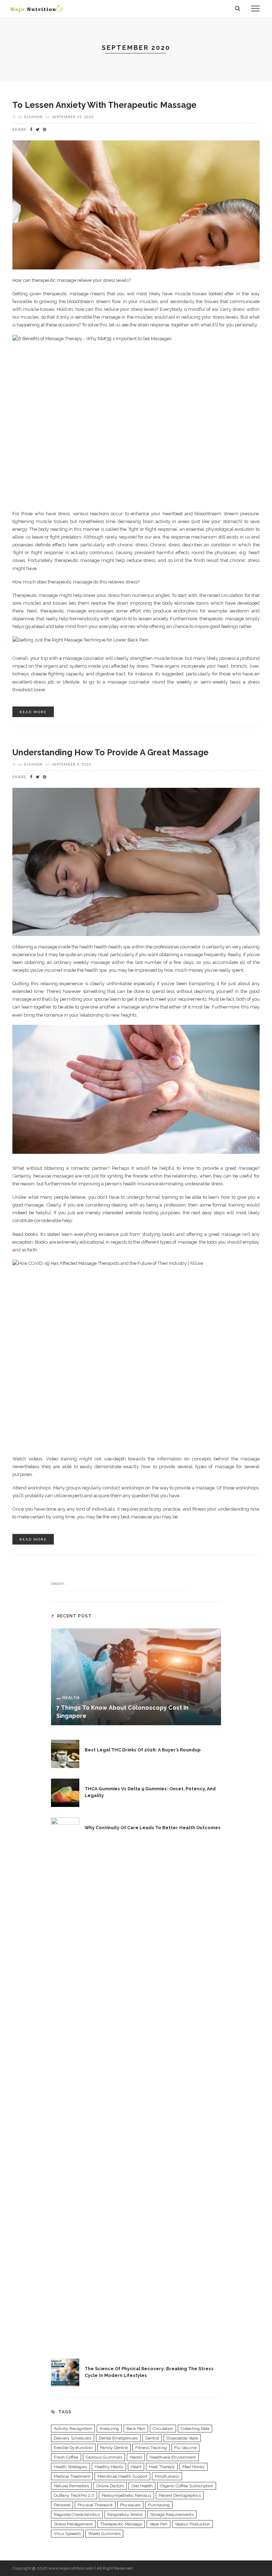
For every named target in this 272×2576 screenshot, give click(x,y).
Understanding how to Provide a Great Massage (110, 752)
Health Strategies (70, 2467)
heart (136, 2467)
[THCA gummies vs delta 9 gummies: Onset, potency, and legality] (65, 1792)
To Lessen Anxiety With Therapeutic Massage (104, 105)
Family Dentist (114, 2448)
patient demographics (180, 2495)
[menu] (255, 8)
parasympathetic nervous (126, 2495)
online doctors (110, 2486)
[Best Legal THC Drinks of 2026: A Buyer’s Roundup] (65, 1754)
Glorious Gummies (104, 2457)
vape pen (158, 2524)
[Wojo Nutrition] (36, 8)
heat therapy (162, 2467)
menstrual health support (122, 2476)
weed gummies (104, 2534)
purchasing (159, 2505)
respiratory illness (125, 2514)
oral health (142, 2486)
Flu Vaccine (185, 2448)
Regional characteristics (77, 2514)
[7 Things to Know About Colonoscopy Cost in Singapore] (136, 1676)
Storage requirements (172, 2514)
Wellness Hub (35, 94)
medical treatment (72, 2476)
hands (136, 2457)
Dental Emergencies (118, 2438)
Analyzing (109, 2429)
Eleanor (33, 117)
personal (62, 2505)
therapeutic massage (121, 2524)
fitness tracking (151, 2448)
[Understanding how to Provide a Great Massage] (136, 861)
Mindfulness (167, 2476)
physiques (130, 2505)
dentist (152, 2438)
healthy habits (109, 2467)
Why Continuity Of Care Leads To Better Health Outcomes (153, 1828)
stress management (73, 2524)
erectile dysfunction (73, 2448)
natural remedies (71, 2486)
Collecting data (195, 2429)
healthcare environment (173, 2457)
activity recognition (73, 2429)
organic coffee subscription (187, 2486)
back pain (136, 2429)
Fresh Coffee (66, 2457)
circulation (163, 2429)
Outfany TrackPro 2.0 (74, 2495)
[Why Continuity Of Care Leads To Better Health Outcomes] (65, 2082)
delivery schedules (73, 2438)
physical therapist (95, 2505)
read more (33, 712)
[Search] (238, 8)
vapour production (192, 2524)
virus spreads (67, 2534)
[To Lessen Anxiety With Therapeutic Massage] (136, 204)
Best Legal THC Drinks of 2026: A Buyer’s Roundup (143, 1750)
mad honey (194, 2467)
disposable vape (182, 2438)
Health (71, 1697)
